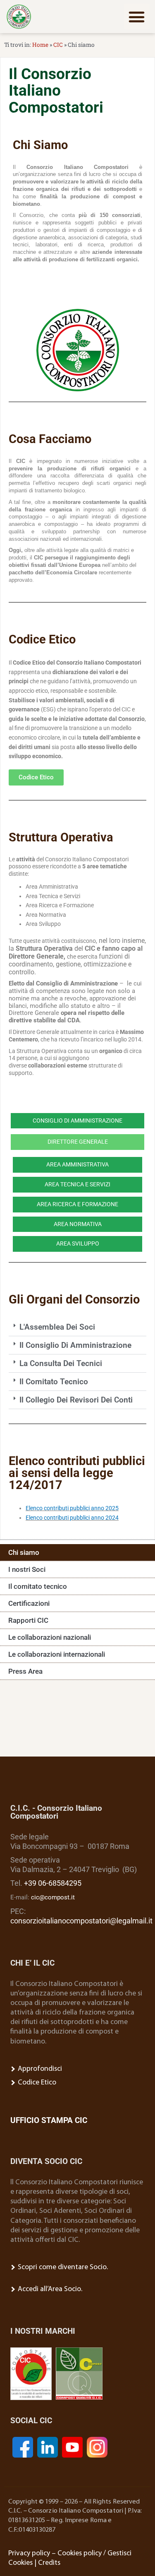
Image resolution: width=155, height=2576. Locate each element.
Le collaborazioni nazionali (50, 1637)
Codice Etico (36, 2083)
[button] (137, 17)
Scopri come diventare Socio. (62, 2267)
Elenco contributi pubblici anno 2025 (72, 1508)
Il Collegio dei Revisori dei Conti (76, 1400)
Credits (49, 2563)
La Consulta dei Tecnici (61, 1363)
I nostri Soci (27, 1569)
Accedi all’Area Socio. (49, 2289)
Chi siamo (24, 1552)
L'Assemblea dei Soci (57, 1327)
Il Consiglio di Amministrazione (75, 1345)
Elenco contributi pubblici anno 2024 (72, 1518)
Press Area (25, 1671)
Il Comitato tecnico (54, 1382)
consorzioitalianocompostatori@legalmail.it (81, 1921)
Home (40, 45)
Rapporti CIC (28, 1620)
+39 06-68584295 (53, 1883)
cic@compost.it (53, 1897)
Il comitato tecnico (38, 1586)
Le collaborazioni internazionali (57, 1654)
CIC (58, 45)
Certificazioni (29, 1603)
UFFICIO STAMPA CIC (49, 2120)
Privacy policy (29, 2553)
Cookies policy (80, 2553)
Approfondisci (39, 2069)
